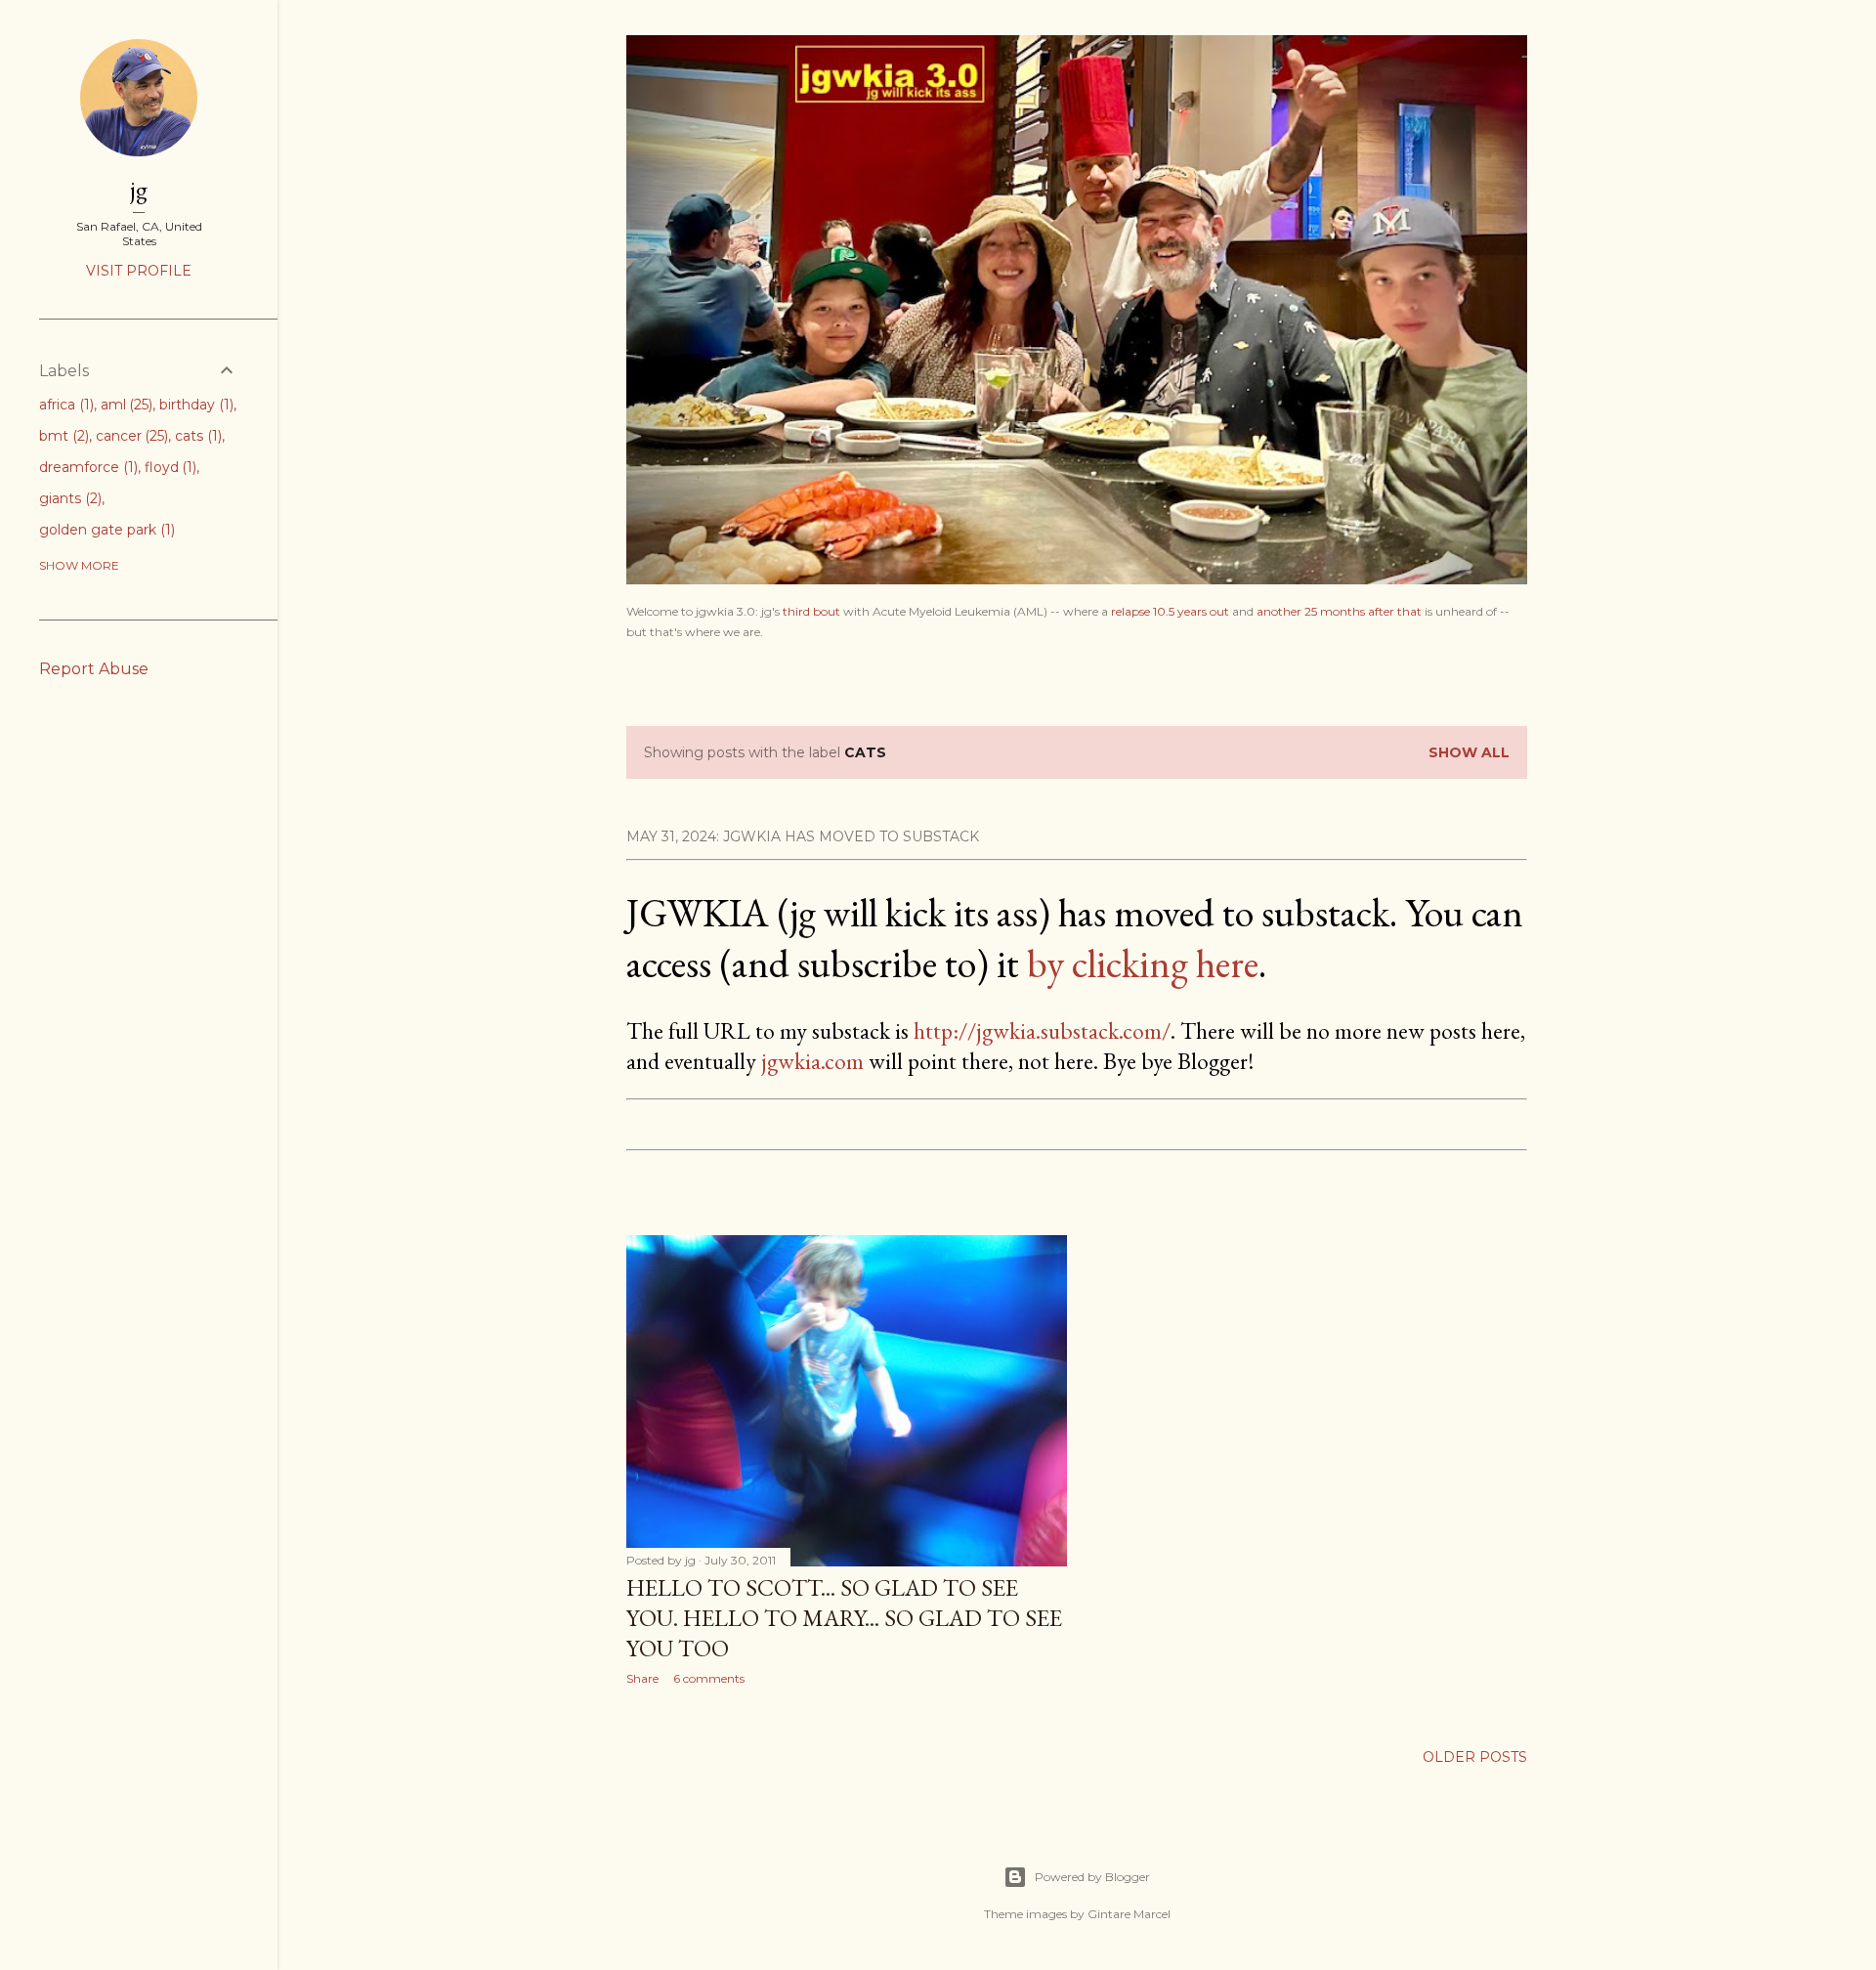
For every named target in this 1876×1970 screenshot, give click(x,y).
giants (68, 498)
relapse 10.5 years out (1170, 611)
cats (196, 436)
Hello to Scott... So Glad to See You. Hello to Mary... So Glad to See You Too (844, 1618)
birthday (194, 405)
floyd (169, 467)
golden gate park (105, 530)
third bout (811, 611)
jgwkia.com (812, 1061)
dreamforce (86, 467)
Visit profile (139, 271)
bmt (62, 436)
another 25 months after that (1339, 611)
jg (139, 189)
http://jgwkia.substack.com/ (1042, 1030)
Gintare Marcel (1129, 1914)
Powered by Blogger (1092, 1877)
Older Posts (1475, 1757)
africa (64, 405)
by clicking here (1143, 964)
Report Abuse (94, 669)
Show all (1469, 752)
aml (125, 405)
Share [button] (642, 1678)
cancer (130, 436)
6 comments (709, 1678)
